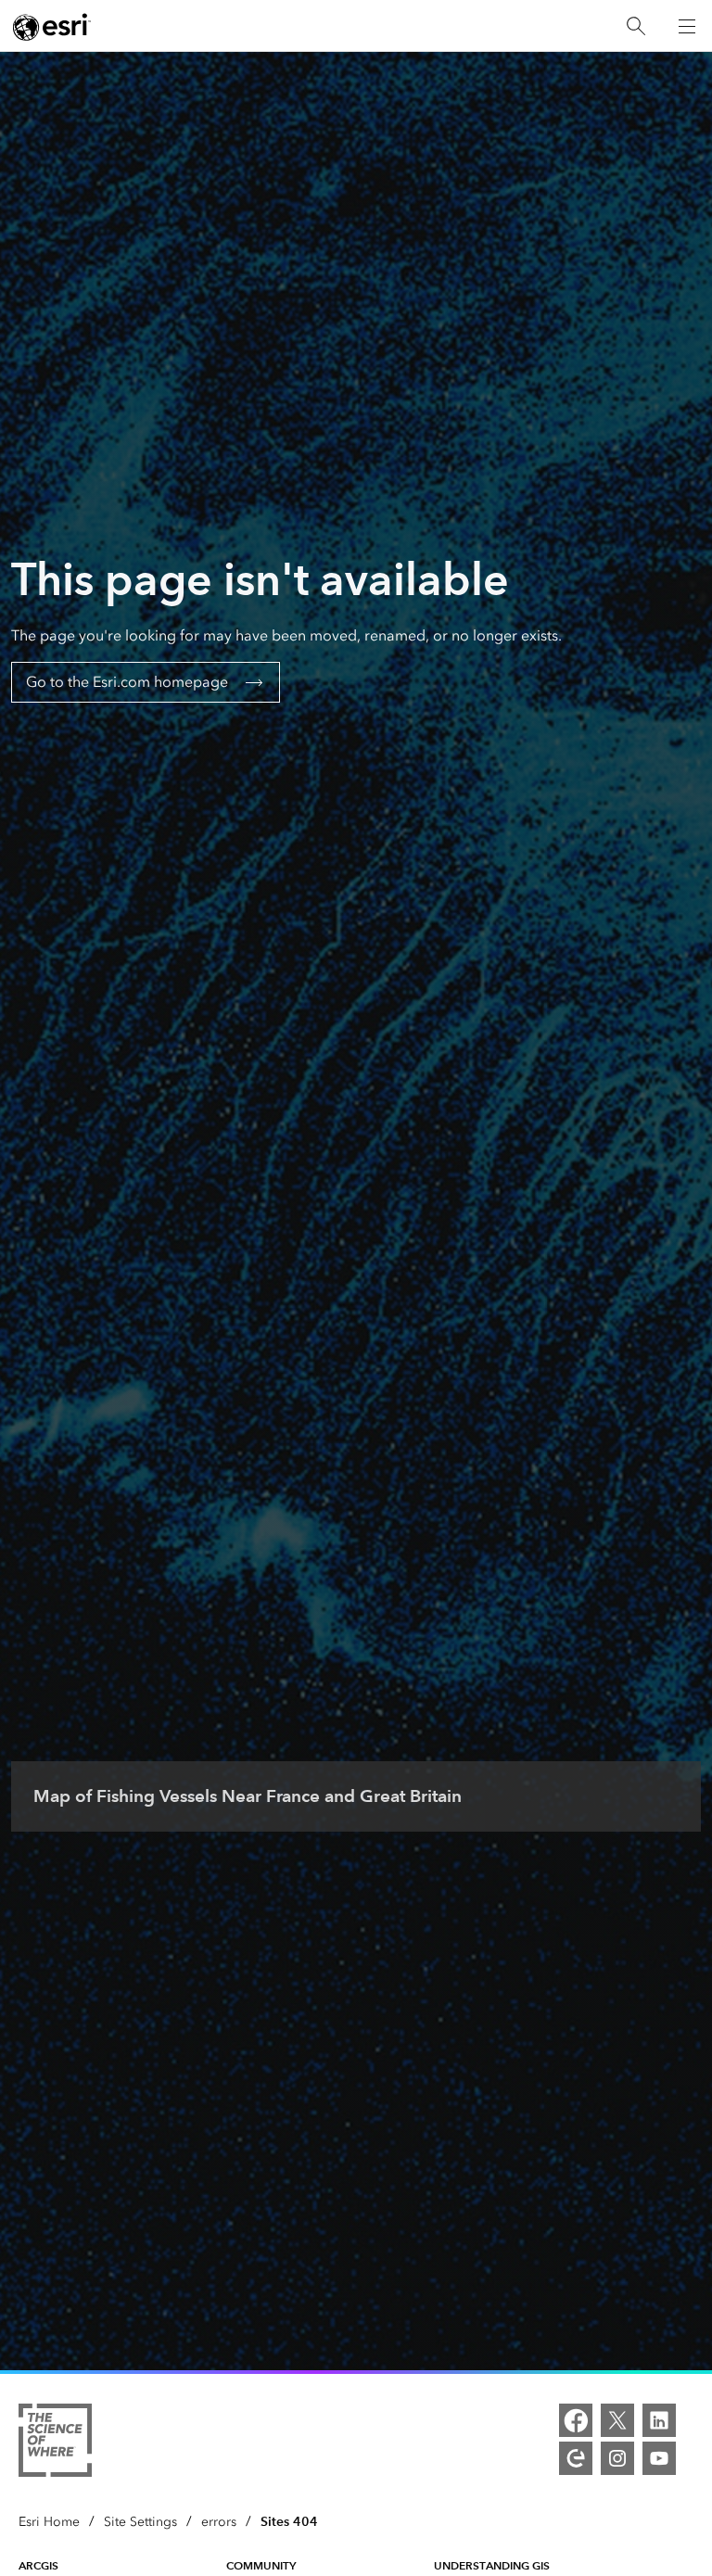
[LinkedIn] (659, 2420)
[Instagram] (617, 2458)
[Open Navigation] (687, 26)
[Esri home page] (52, 27)
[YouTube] (659, 2458)
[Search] (636, 26)
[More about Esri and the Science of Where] (55, 2443)
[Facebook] (576, 2420)
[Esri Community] (576, 2458)
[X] (617, 2420)
